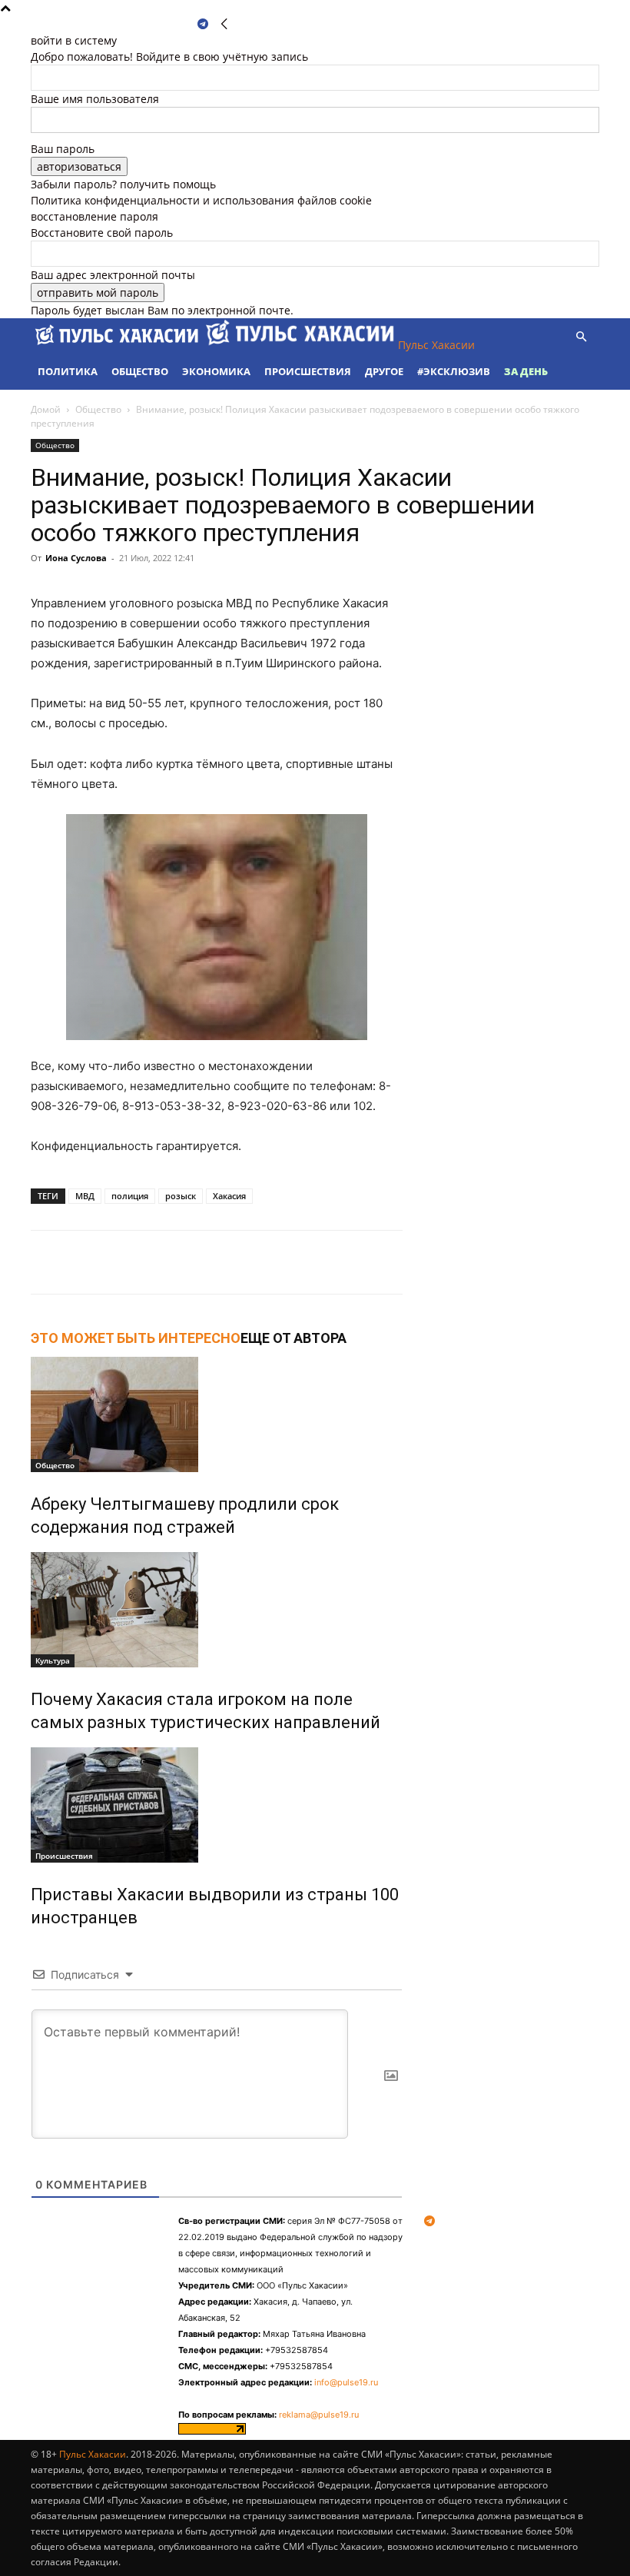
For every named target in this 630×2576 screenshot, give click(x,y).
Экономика (216, 371)
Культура (53, 1660)
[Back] (224, 24)
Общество (140, 371)
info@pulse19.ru (346, 2382)
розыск (181, 1196)
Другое (384, 371)
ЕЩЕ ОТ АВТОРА (293, 1338)
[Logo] (118, 345)
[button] (581, 337)
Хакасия (229, 1196)
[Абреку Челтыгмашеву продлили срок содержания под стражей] (217, 1414)
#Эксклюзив (454, 371)
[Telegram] (203, 24)
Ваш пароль (63, 149)
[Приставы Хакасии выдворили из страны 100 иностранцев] (217, 1805)
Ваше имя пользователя (95, 99)
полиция (130, 1196)
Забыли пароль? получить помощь (123, 184)
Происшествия (308, 371)
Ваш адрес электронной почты (113, 275)
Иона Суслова (76, 558)
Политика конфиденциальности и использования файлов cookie (201, 200)
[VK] (203, 1262)
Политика (68, 371)
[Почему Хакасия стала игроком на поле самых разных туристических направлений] (217, 1610)
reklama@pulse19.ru (319, 2415)
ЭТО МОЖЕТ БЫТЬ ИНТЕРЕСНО (136, 1338)
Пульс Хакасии (93, 2454)
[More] (239, 1262)
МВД (85, 1196)
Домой (46, 409)
